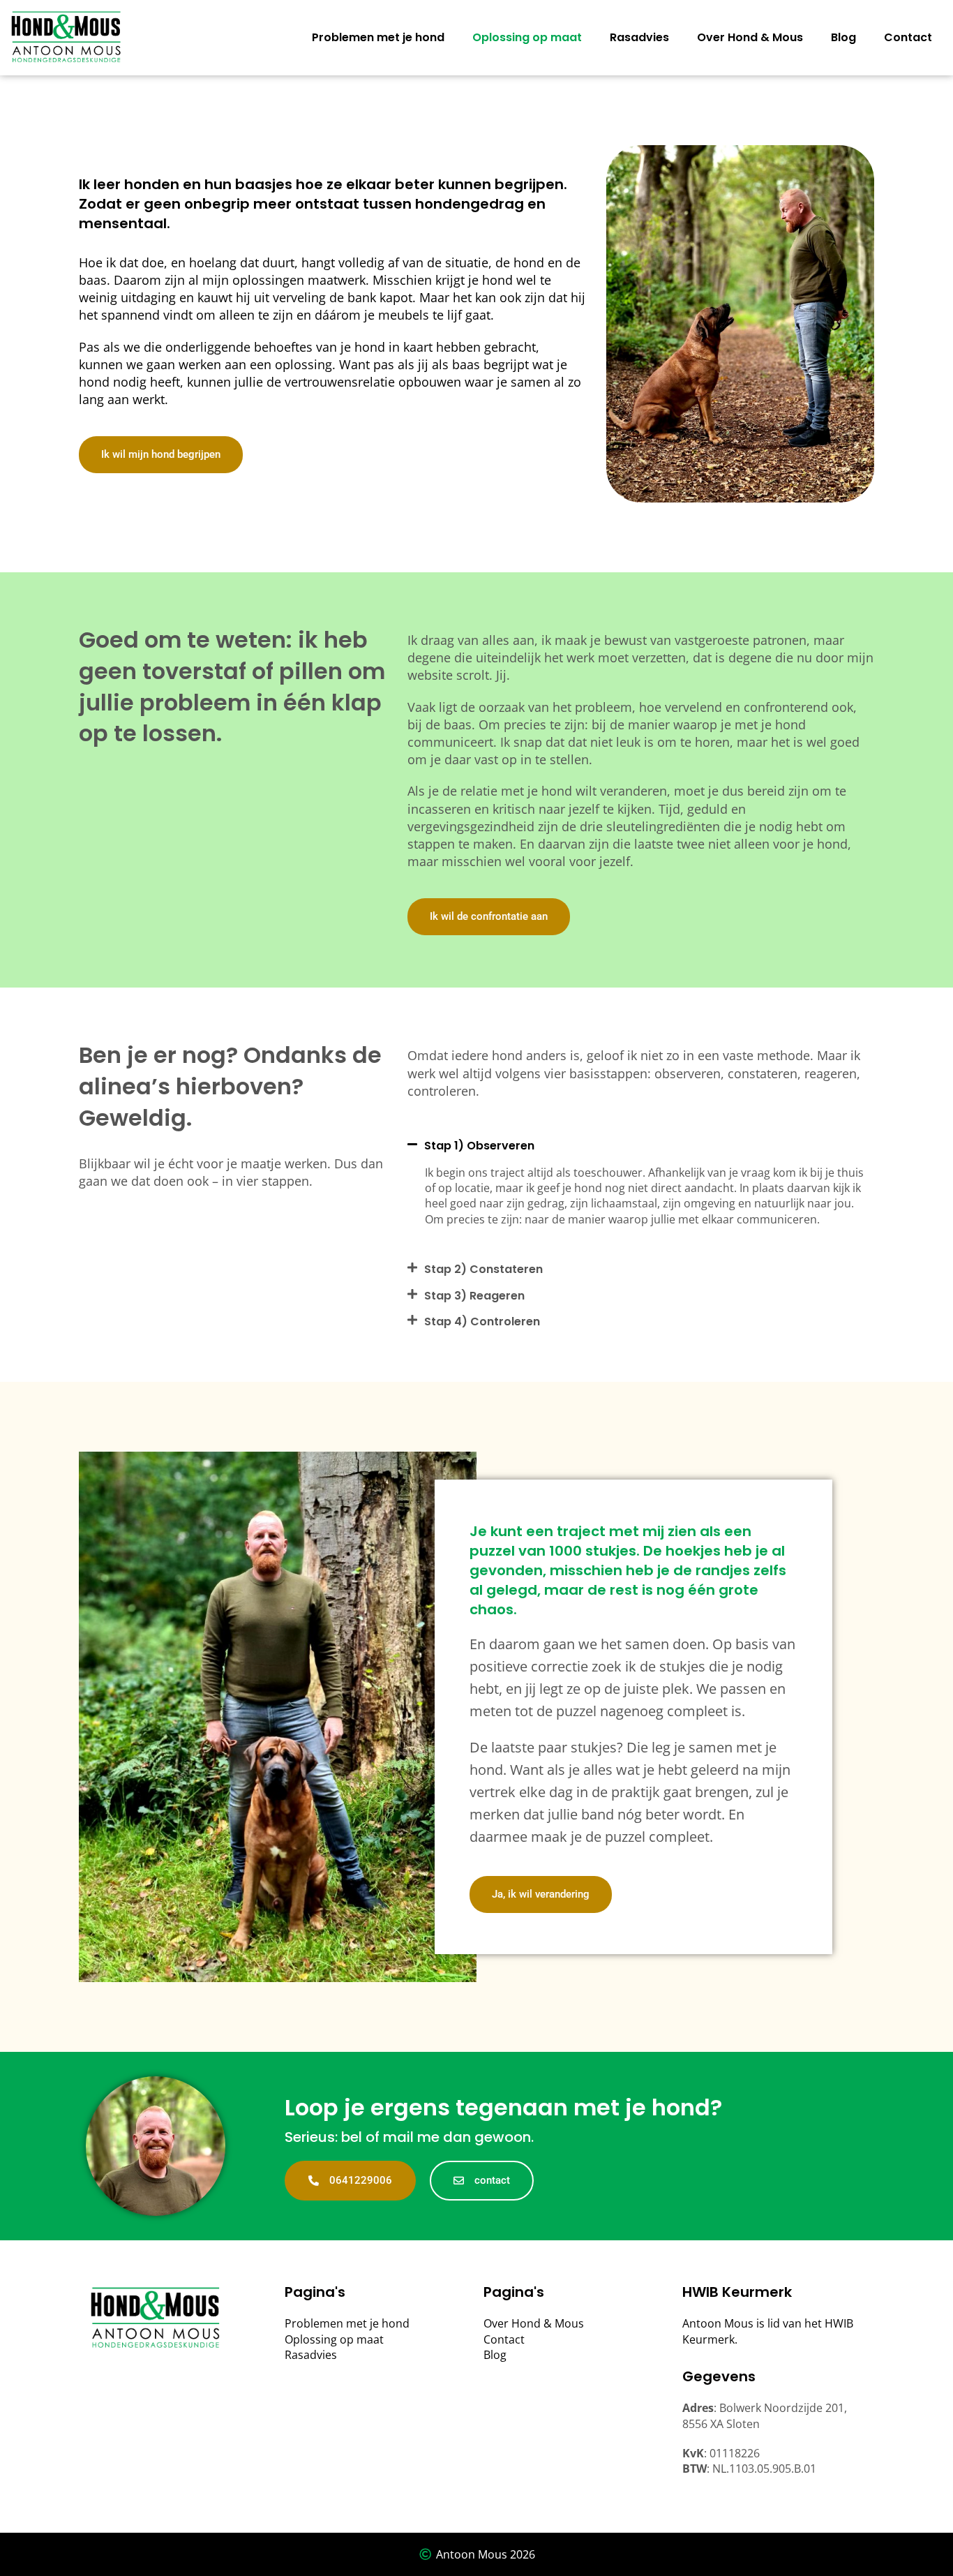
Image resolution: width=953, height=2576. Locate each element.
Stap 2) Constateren (483, 1269)
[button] (641, 1141)
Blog (843, 37)
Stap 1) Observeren (479, 1146)
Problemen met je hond (378, 37)
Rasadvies (639, 37)
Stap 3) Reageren (474, 1296)
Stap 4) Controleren (482, 1321)
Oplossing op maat (527, 37)
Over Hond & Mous (750, 37)
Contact (908, 37)
